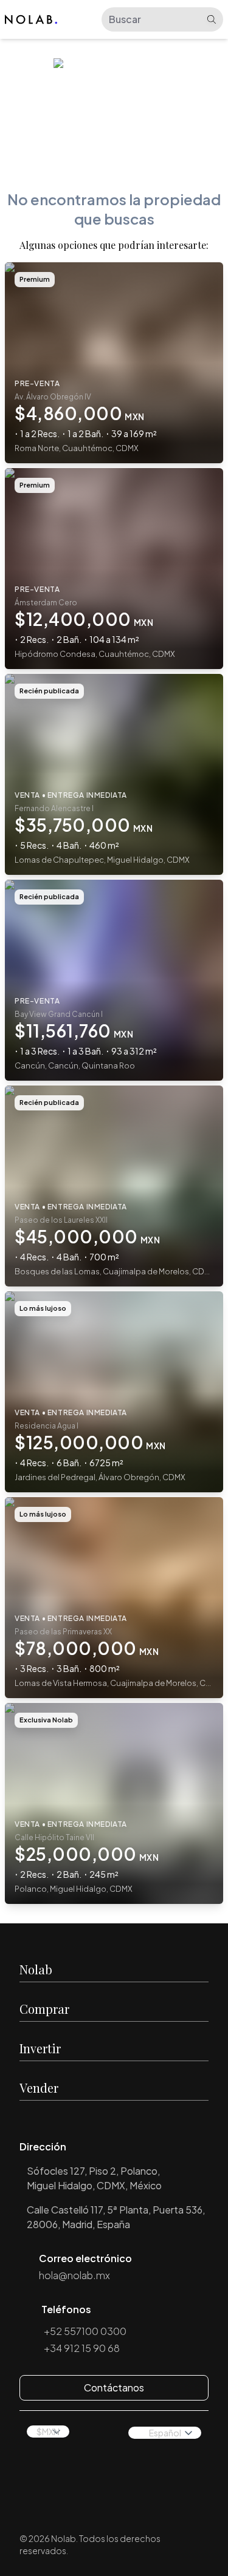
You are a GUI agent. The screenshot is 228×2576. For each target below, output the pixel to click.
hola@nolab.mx (74, 2275)
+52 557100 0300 (85, 2331)
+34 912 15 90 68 (82, 2348)
